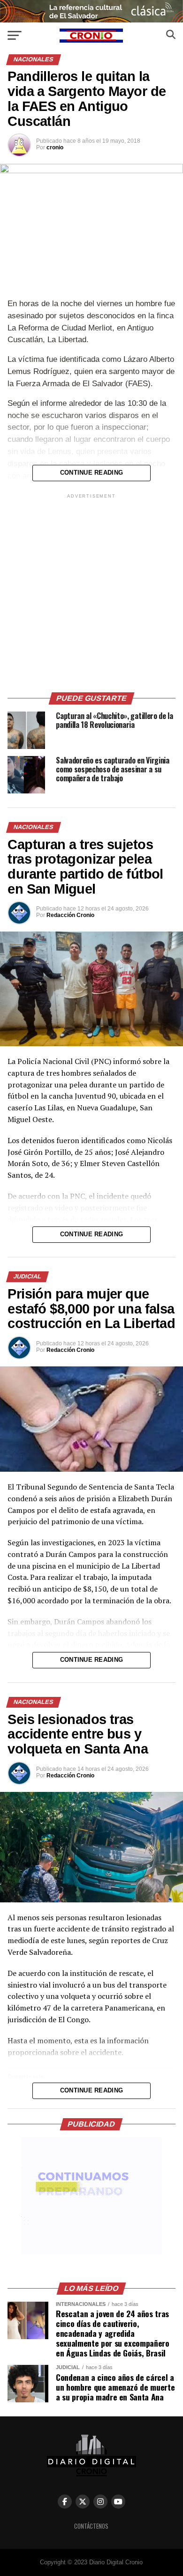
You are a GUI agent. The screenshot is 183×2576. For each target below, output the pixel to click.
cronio (55, 147)
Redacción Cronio (70, 915)
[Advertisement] (91, 592)
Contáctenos (91, 2526)
